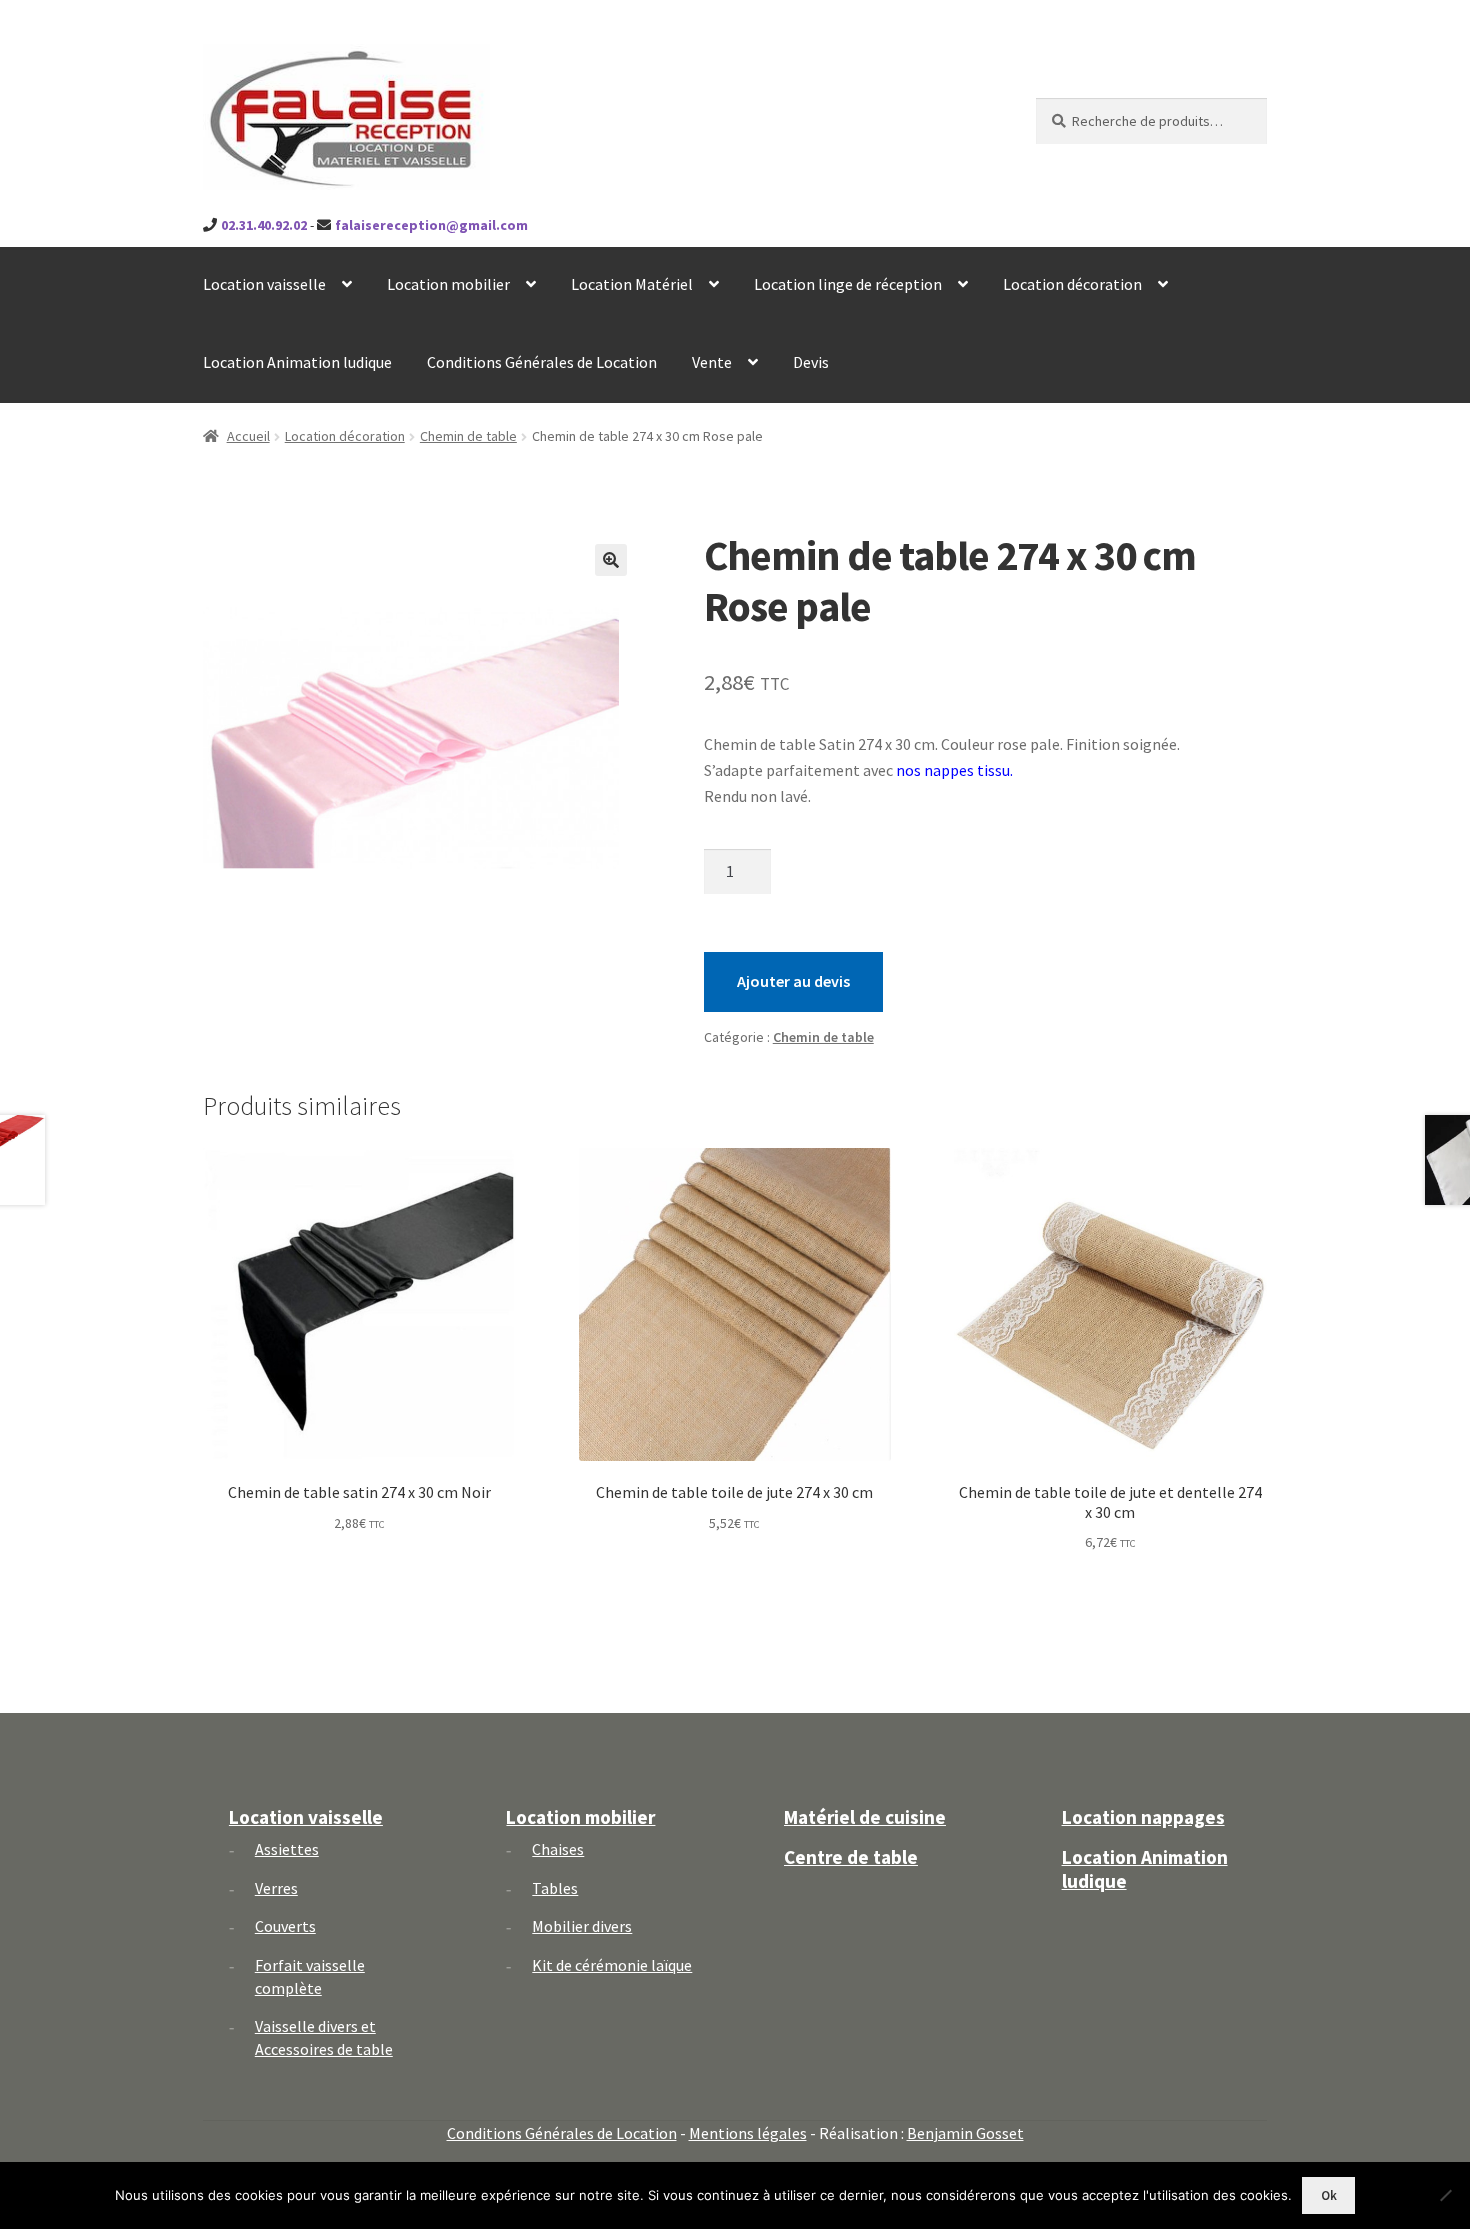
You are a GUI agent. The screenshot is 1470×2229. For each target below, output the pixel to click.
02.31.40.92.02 (264, 225)
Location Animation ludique (297, 362)
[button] (611, 560)
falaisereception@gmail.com (431, 225)
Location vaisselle (264, 284)
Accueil (248, 436)
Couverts (285, 1926)
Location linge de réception (848, 284)
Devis (811, 362)
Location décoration (1072, 284)
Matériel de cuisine (865, 1817)
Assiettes (287, 1849)
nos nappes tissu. (954, 770)
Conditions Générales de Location (542, 362)
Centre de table (851, 1857)
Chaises (558, 1849)
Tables (555, 1888)
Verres (276, 1888)
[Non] (1445, 2195)
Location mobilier (448, 284)
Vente (712, 362)
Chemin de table (468, 436)
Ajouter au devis (793, 981)
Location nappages (1143, 1817)
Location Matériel (632, 284)
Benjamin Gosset (965, 2133)
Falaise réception (313, 61)
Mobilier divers (582, 1926)
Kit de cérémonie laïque (612, 1965)
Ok (1329, 2195)
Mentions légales (748, 2133)
